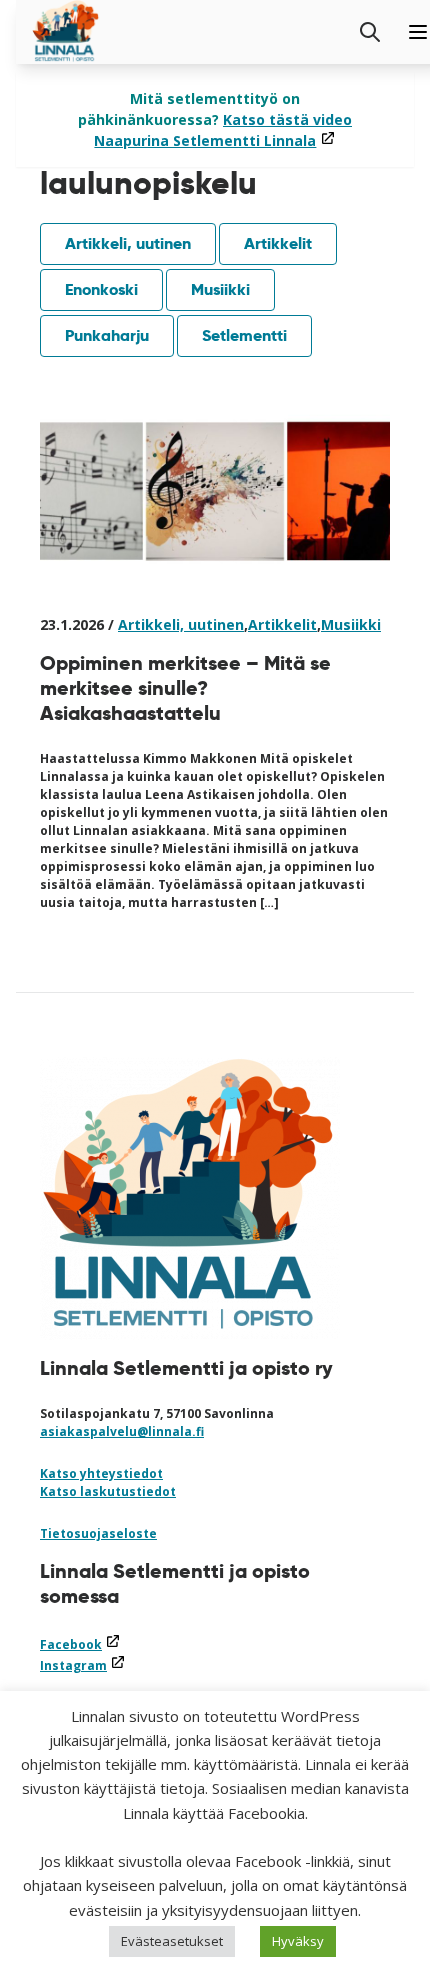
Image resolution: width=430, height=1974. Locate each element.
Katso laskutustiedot (108, 1491)
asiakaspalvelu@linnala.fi (122, 1431)
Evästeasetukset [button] (172, 1941)
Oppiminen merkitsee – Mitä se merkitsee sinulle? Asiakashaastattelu (185, 688)
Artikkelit (278, 243)
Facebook (80, 1644)
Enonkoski (101, 289)
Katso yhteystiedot (101, 1473)
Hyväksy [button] (298, 1941)
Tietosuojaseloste (98, 1533)
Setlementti (244, 335)
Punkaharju (107, 335)
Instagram (83, 1665)
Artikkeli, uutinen (128, 243)
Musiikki (220, 289)
